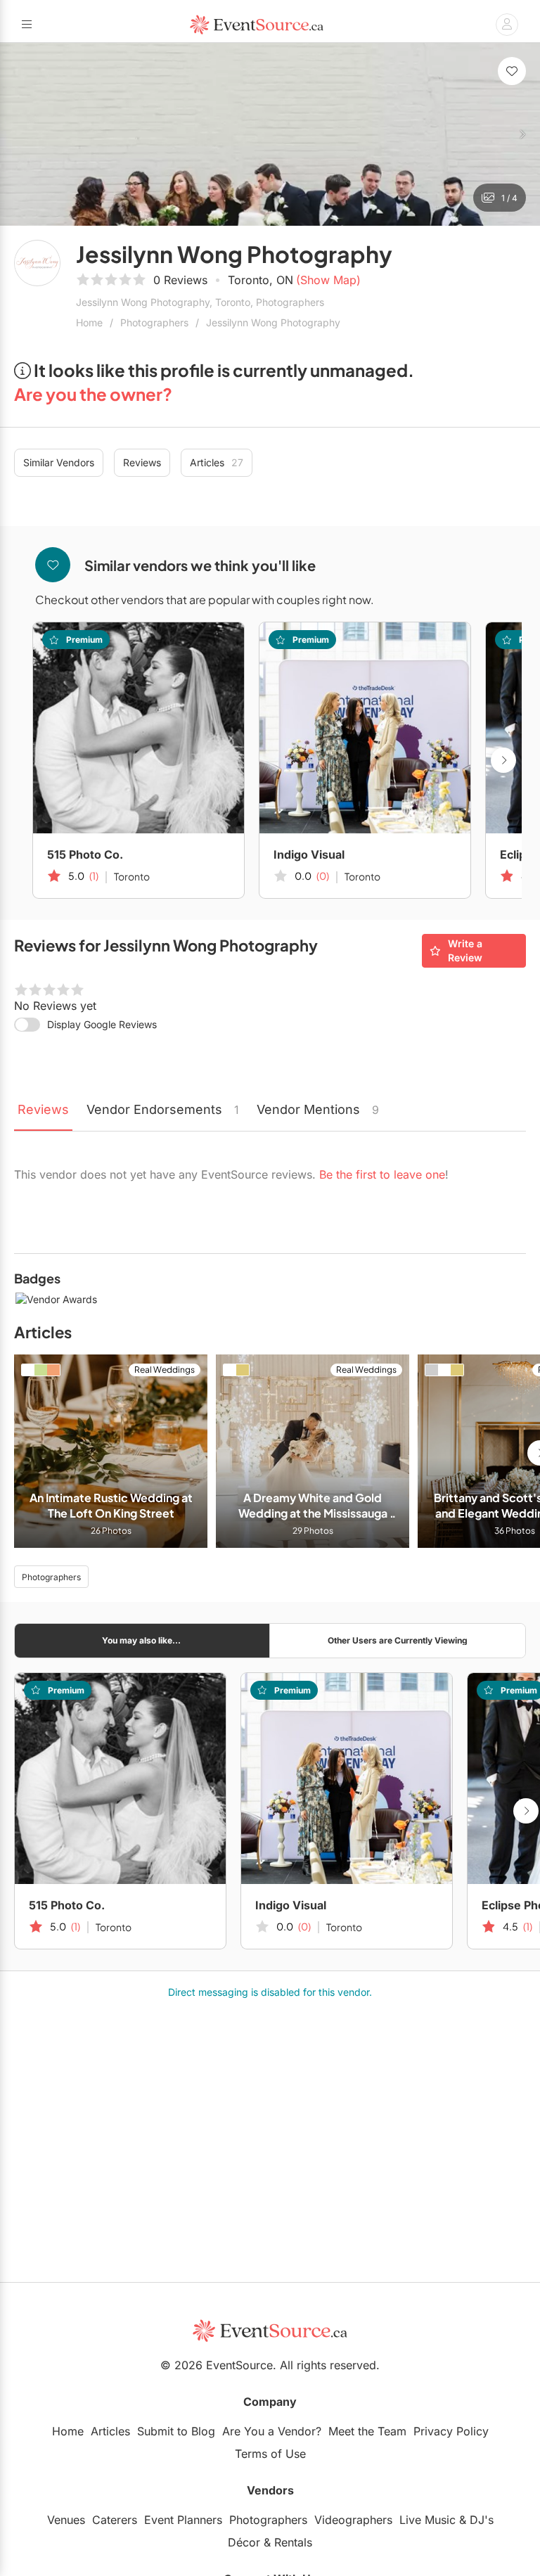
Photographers (154, 322)
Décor (244, 2542)
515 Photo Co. (85, 854)
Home (89, 322)
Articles (217, 462)
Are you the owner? (93, 394)
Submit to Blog (176, 2431)
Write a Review (465, 950)
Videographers (353, 2520)
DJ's (482, 2520)
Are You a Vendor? (272, 2431)
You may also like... (141, 1640)
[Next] (522, 134)
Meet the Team (367, 2431)
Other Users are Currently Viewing (398, 1640)
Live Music (427, 2520)
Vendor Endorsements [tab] (163, 1109)
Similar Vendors (59, 462)
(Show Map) (328, 280)
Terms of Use (270, 2454)
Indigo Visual (309, 854)
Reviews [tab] (43, 1109)
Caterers (115, 2520)
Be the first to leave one (382, 1174)
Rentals (293, 2542)
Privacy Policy (451, 2431)
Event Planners (183, 2520)
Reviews (142, 462)
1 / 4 (509, 198)
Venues (66, 2520)
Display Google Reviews (102, 1024)
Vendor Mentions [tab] (318, 1109)
